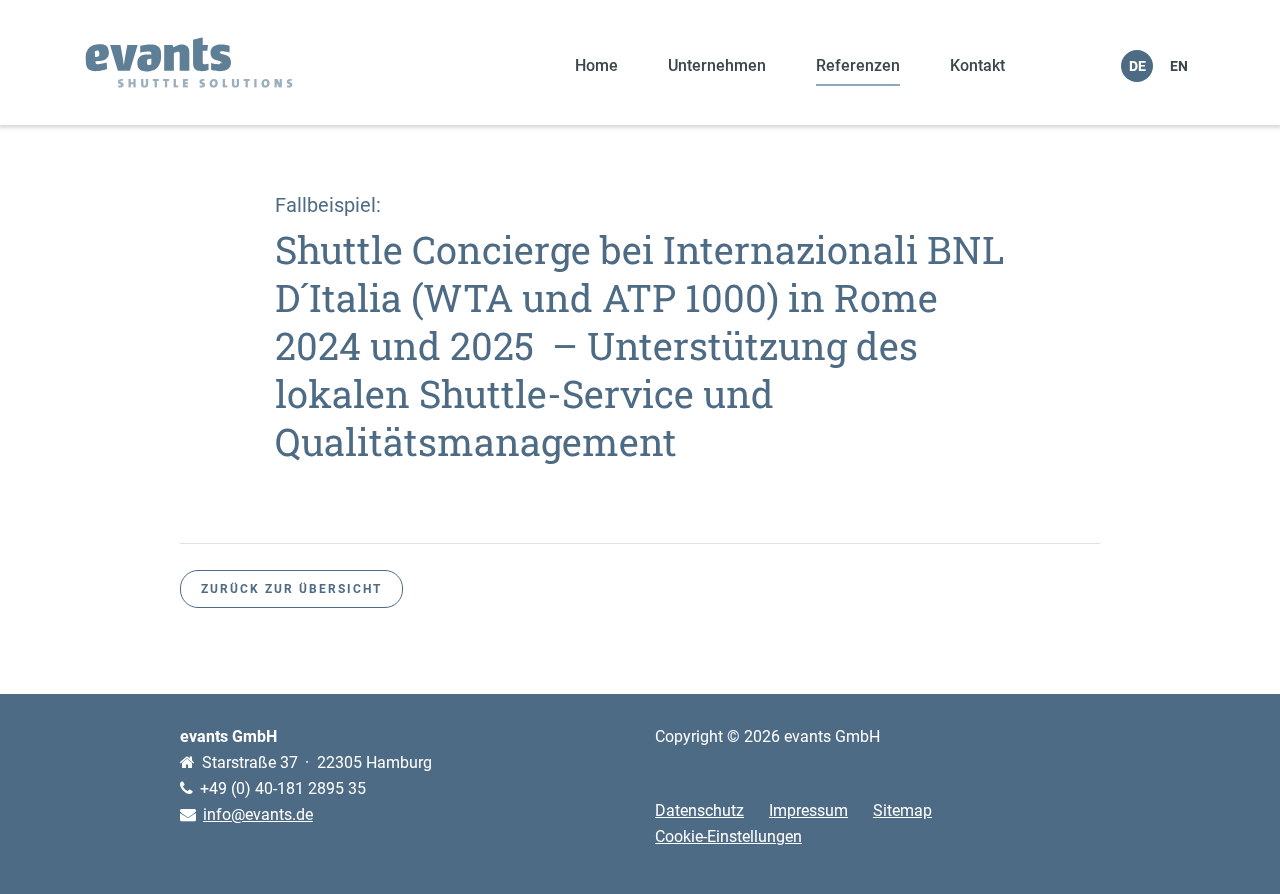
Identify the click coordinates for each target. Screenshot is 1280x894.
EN (1179, 66)
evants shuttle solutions (189, 62)
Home (596, 65)
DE (1137, 66)
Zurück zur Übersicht (291, 589)
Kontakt (977, 65)
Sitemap (902, 810)
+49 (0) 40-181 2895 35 (283, 788)
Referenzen (858, 65)
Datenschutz (699, 810)
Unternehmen (717, 65)
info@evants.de (258, 814)
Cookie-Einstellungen (728, 836)
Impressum (808, 810)
